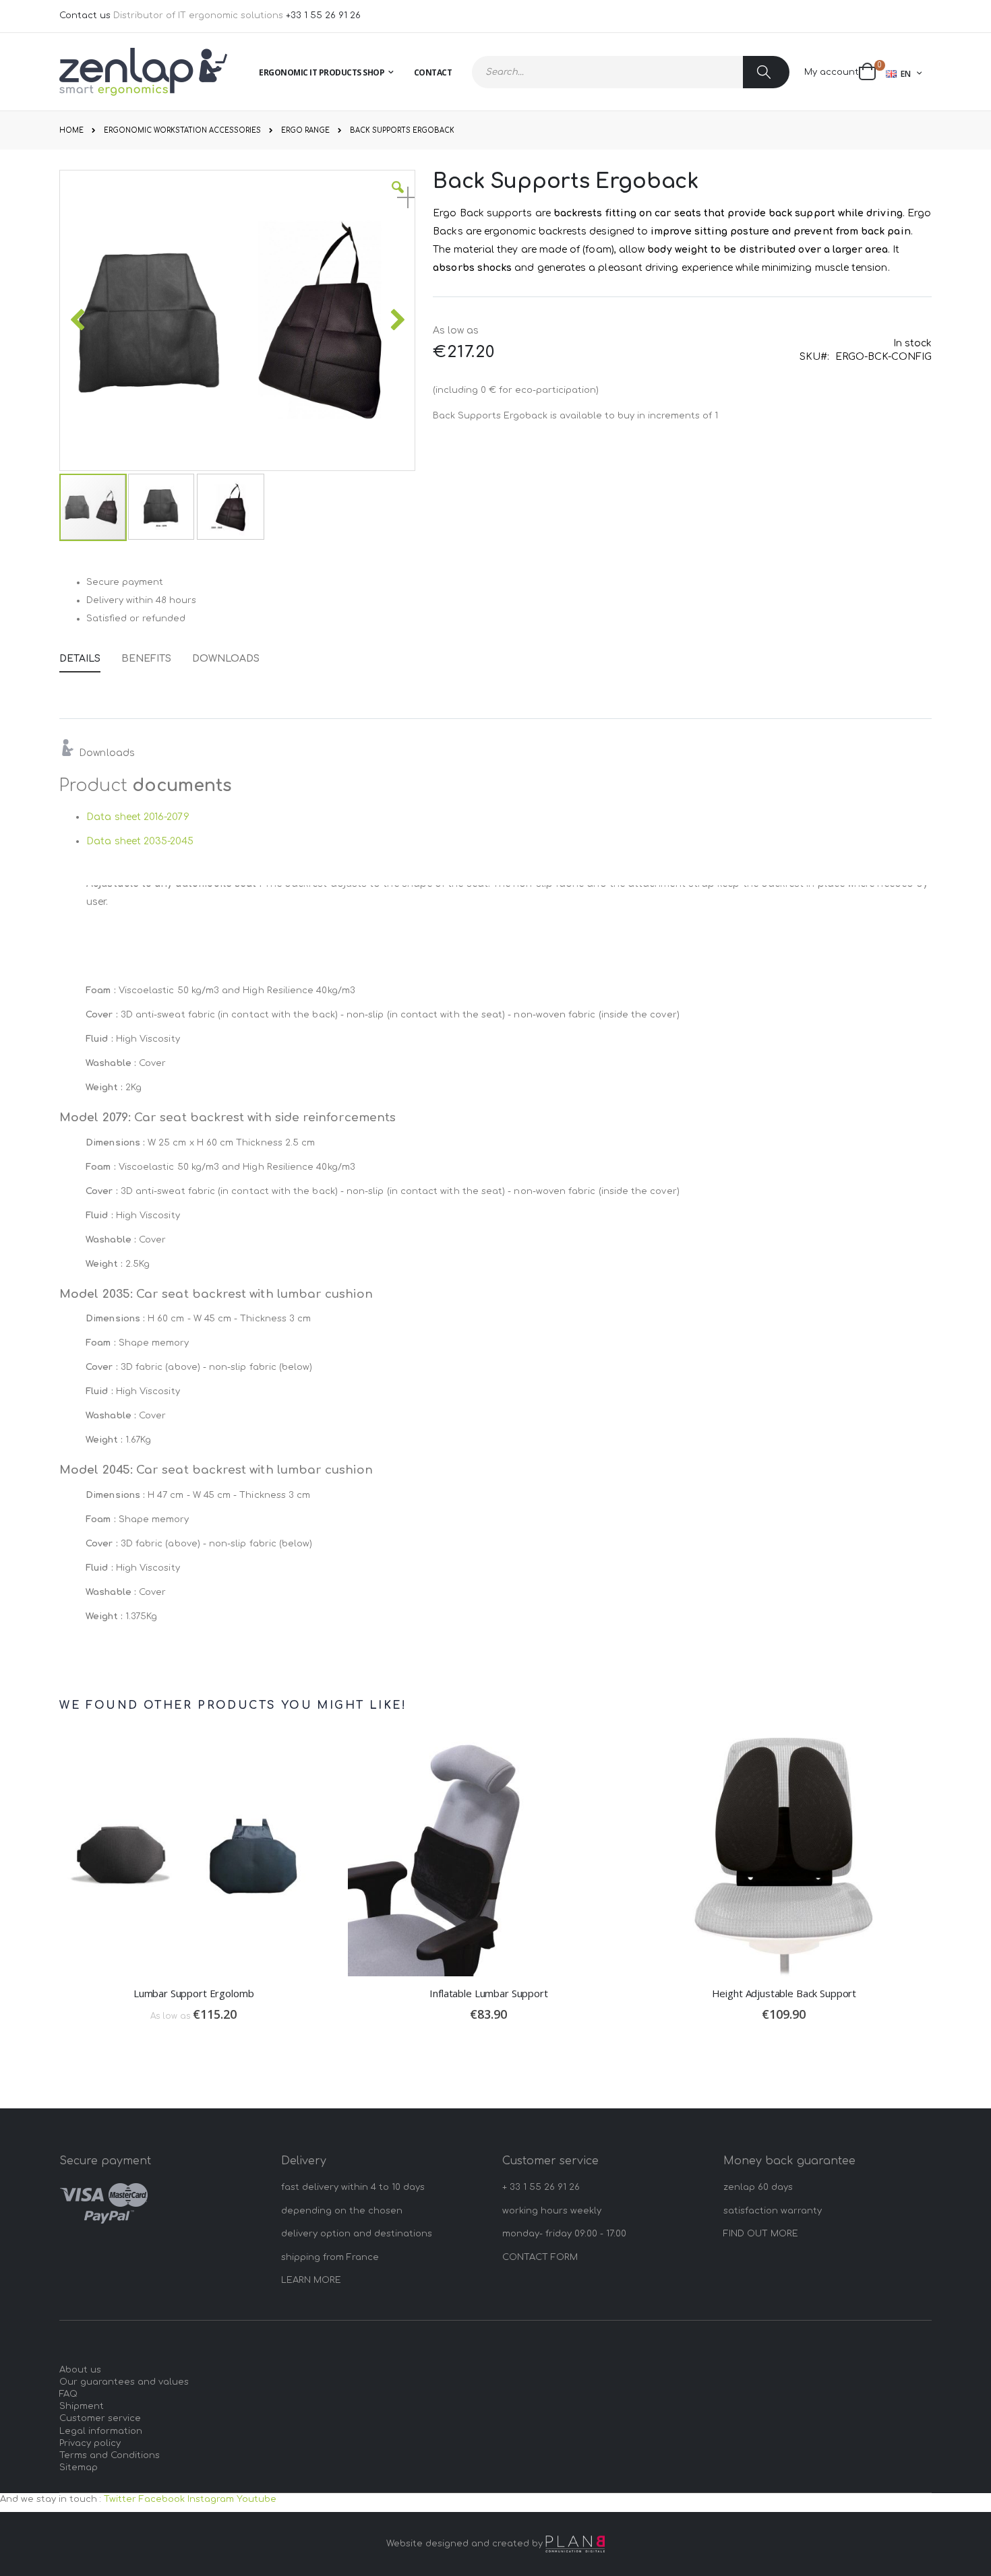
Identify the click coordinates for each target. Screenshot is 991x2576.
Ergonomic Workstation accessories (182, 131)
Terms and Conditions (110, 2455)
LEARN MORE (311, 2280)
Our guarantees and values (124, 2382)
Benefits (146, 659)
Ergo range (305, 131)
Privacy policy (90, 2443)
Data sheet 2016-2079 (138, 817)
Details (80, 659)
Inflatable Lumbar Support (488, 1993)
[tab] (90, 656)
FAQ (68, 2394)
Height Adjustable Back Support (784, 1993)
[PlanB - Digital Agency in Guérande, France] (575, 2544)
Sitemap (79, 2468)
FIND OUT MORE (761, 2234)
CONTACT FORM (540, 2257)
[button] (398, 197)
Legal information (101, 2431)
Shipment (82, 2406)
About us (80, 2370)
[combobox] (631, 72)
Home (71, 130)
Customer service (100, 2418)
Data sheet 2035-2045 (140, 841)
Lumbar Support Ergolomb (194, 1993)
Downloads (226, 659)
